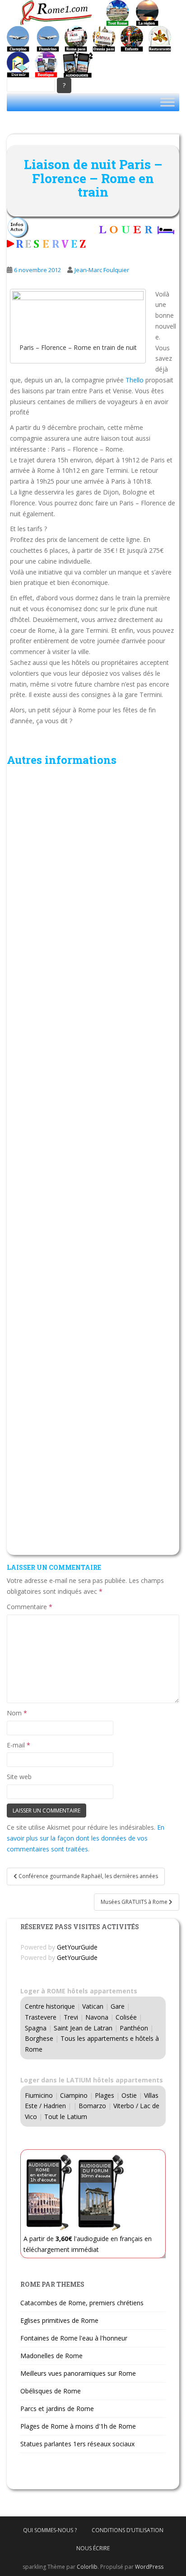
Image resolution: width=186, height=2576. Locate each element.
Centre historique (50, 2006)
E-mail (19, 1745)
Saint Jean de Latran (83, 2028)
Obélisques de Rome (51, 2391)
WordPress (149, 2567)
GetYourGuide (77, 1947)
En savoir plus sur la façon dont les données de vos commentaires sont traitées (86, 1838)
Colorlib (87, 2567)
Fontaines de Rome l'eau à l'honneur (74, 2338)
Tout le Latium (66, 2117)
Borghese (39, 2038)
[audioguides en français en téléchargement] (78, 64)
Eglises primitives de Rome (59, 2320)
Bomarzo (92, 2106)
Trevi (71, 2017)
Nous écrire (93, 2548)
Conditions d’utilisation (128, 2530)
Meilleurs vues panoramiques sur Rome (78, 2373)
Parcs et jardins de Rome (57, 2409)
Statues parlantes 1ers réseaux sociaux (77, 2444)
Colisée (126, 2017)
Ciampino (74, 2095)
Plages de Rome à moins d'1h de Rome (78, 2426)
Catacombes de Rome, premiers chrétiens (82, 2303)
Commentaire (30, 1607)
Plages (105, 2095)
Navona (97, 2017)
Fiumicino (39, 2095)
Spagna (36, 2028)
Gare (118, 2006)
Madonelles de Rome (51, 2356)
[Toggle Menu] (167, 102)
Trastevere (41, 2017)
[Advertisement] (93, 1163)
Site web (19, 1777)
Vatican (93, 2006)
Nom (17, 1713)
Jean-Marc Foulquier (102, 270)
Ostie (129, 2095)
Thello (135, 380)
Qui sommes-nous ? (50, 2530)
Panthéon (134, 2028)
